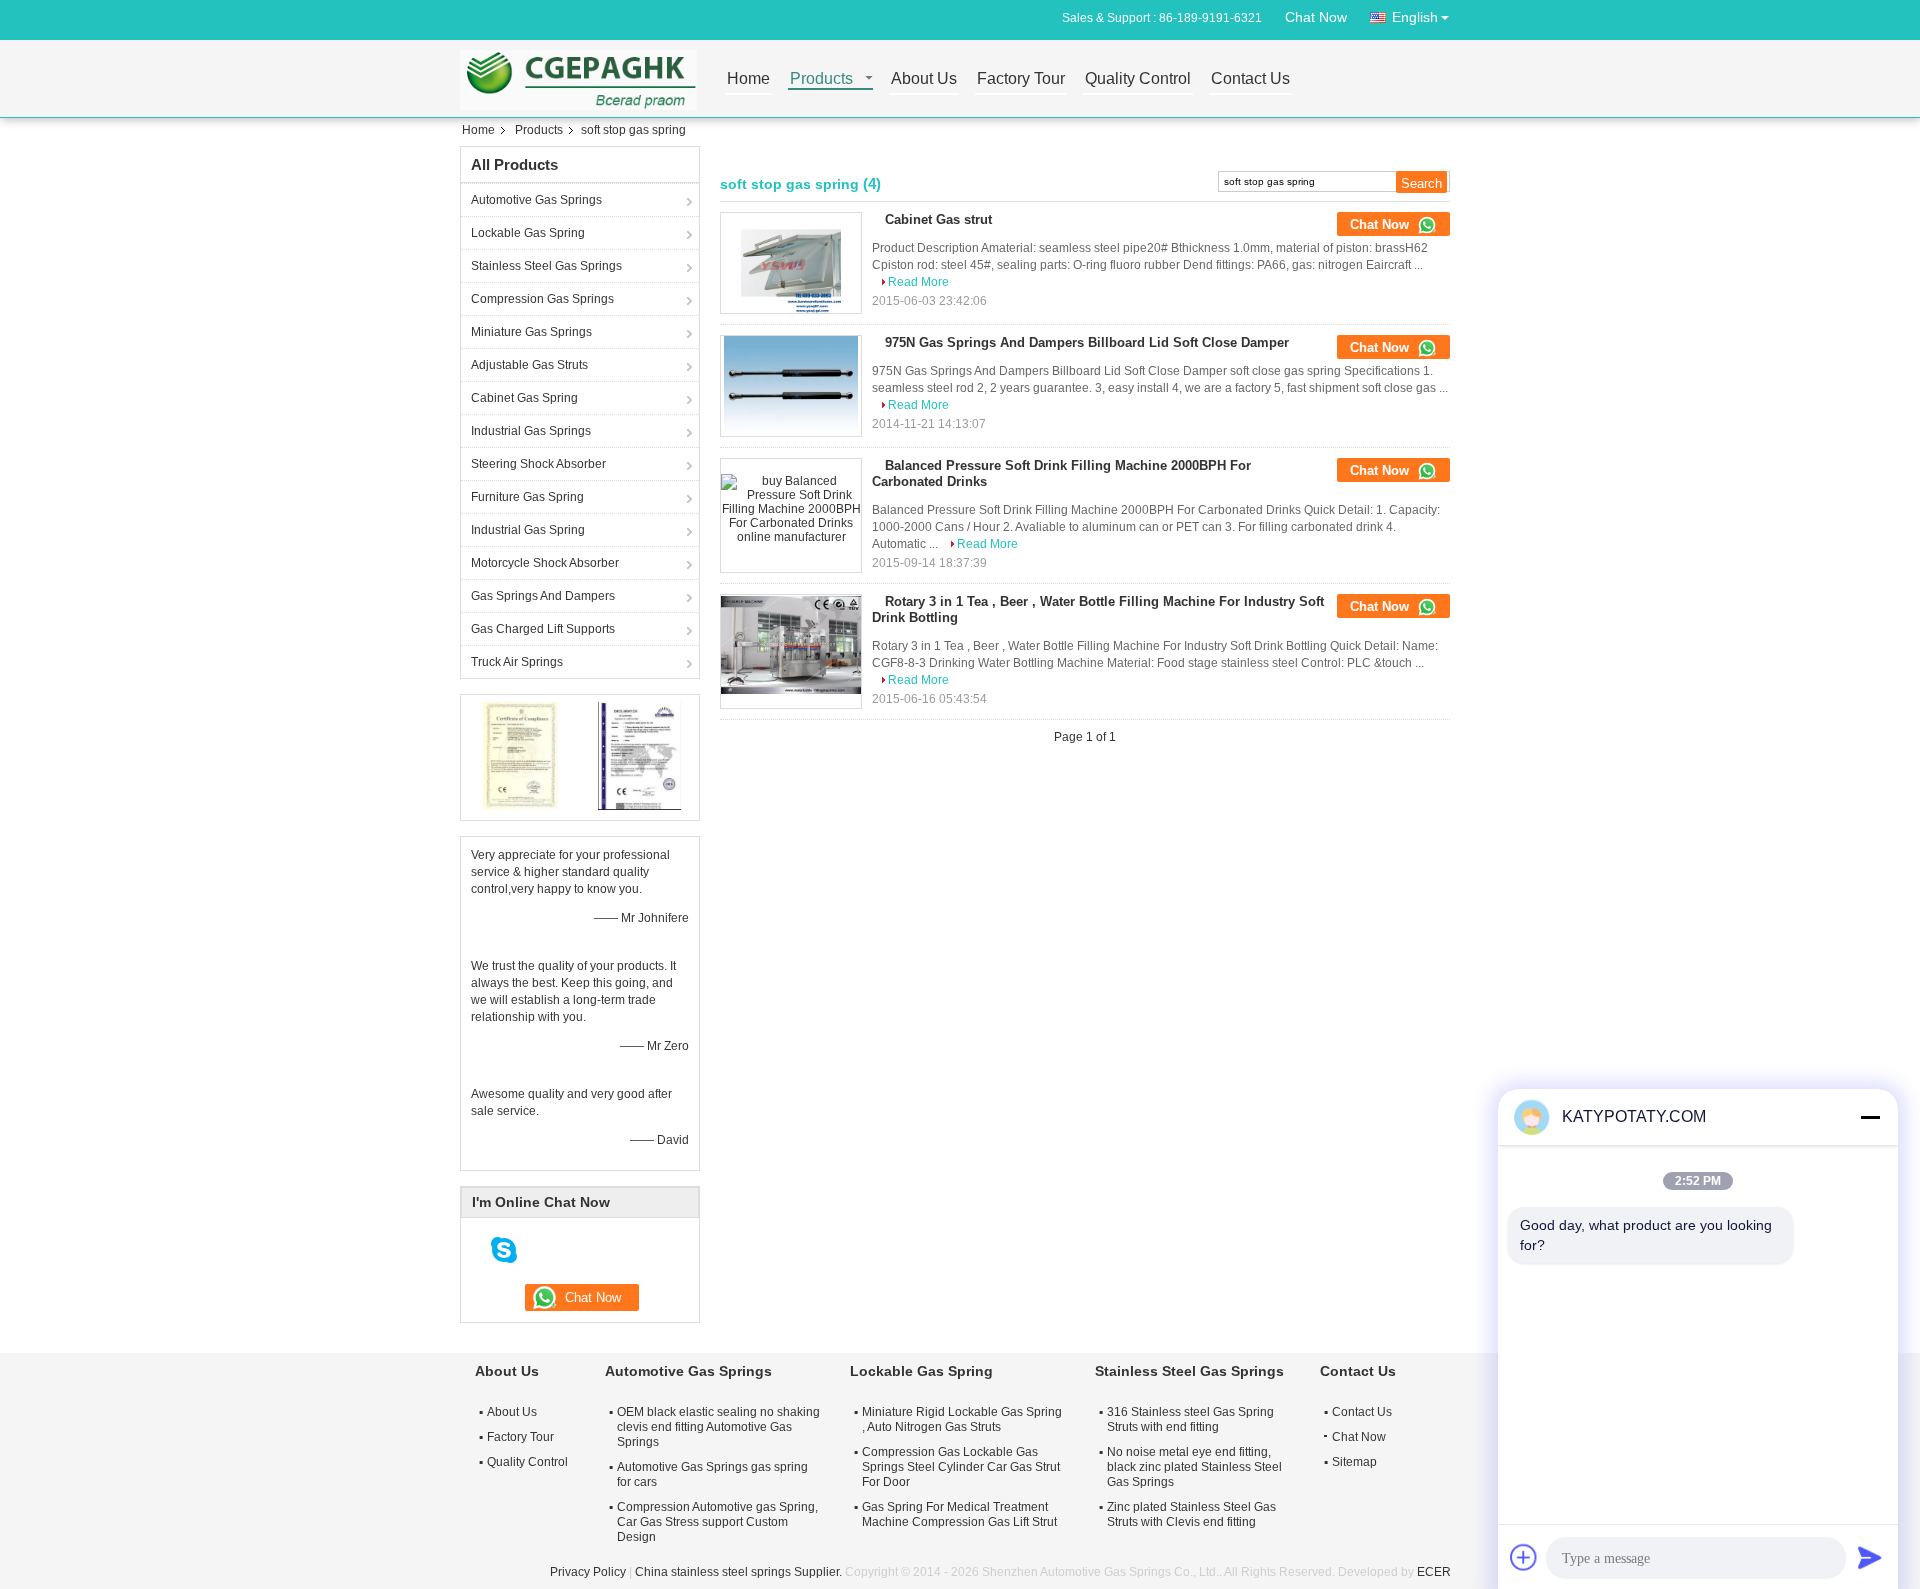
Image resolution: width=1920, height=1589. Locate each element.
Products (821, 79)
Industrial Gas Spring (528, 530)
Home (748, 79)
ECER (1434, 1572)
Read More (918, 282)
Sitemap (1354, 1462)
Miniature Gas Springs (531, 332)
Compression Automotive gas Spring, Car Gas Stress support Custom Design (717, 1522)
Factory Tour (1021, 79)
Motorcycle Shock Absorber (545, 563)
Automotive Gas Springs (536, 200)
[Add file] (1524, 1557)
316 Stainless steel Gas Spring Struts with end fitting (1190, 1419)
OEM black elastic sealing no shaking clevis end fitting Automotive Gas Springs (718, 1427)
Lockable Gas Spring (528, 233)
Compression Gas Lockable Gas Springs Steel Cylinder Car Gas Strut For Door (961, 1467)
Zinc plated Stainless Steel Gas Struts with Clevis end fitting (1191, 1514)
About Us (924, 79)
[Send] (1870, 1557)
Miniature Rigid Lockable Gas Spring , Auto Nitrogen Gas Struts (962, 1419)
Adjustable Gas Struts (529, 365)
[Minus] (1870, 1117)
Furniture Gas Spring (527, 497)
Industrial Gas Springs (531, 431)
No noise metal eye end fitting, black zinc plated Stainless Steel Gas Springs (1194, 1467)
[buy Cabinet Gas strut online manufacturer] (791, 263)
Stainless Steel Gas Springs (546, 266)
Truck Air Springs (517, 662)
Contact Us (1250, 79)
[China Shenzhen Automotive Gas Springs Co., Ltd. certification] (520, 755)
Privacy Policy (588, 1572)
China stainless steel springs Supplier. (740, 1572)
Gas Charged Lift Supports (543, 629)
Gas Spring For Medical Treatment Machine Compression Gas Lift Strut (959, 1514)
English (1415, 17)
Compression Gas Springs (542, 299)
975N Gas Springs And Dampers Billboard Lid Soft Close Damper (1087, 342)
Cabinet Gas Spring (524, 398)
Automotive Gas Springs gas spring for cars (712, 1474)
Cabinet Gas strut (938, 219)
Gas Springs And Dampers (543, 596)
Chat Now (1316, 17)
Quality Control (1138, 79)
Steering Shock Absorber (538, 464)
